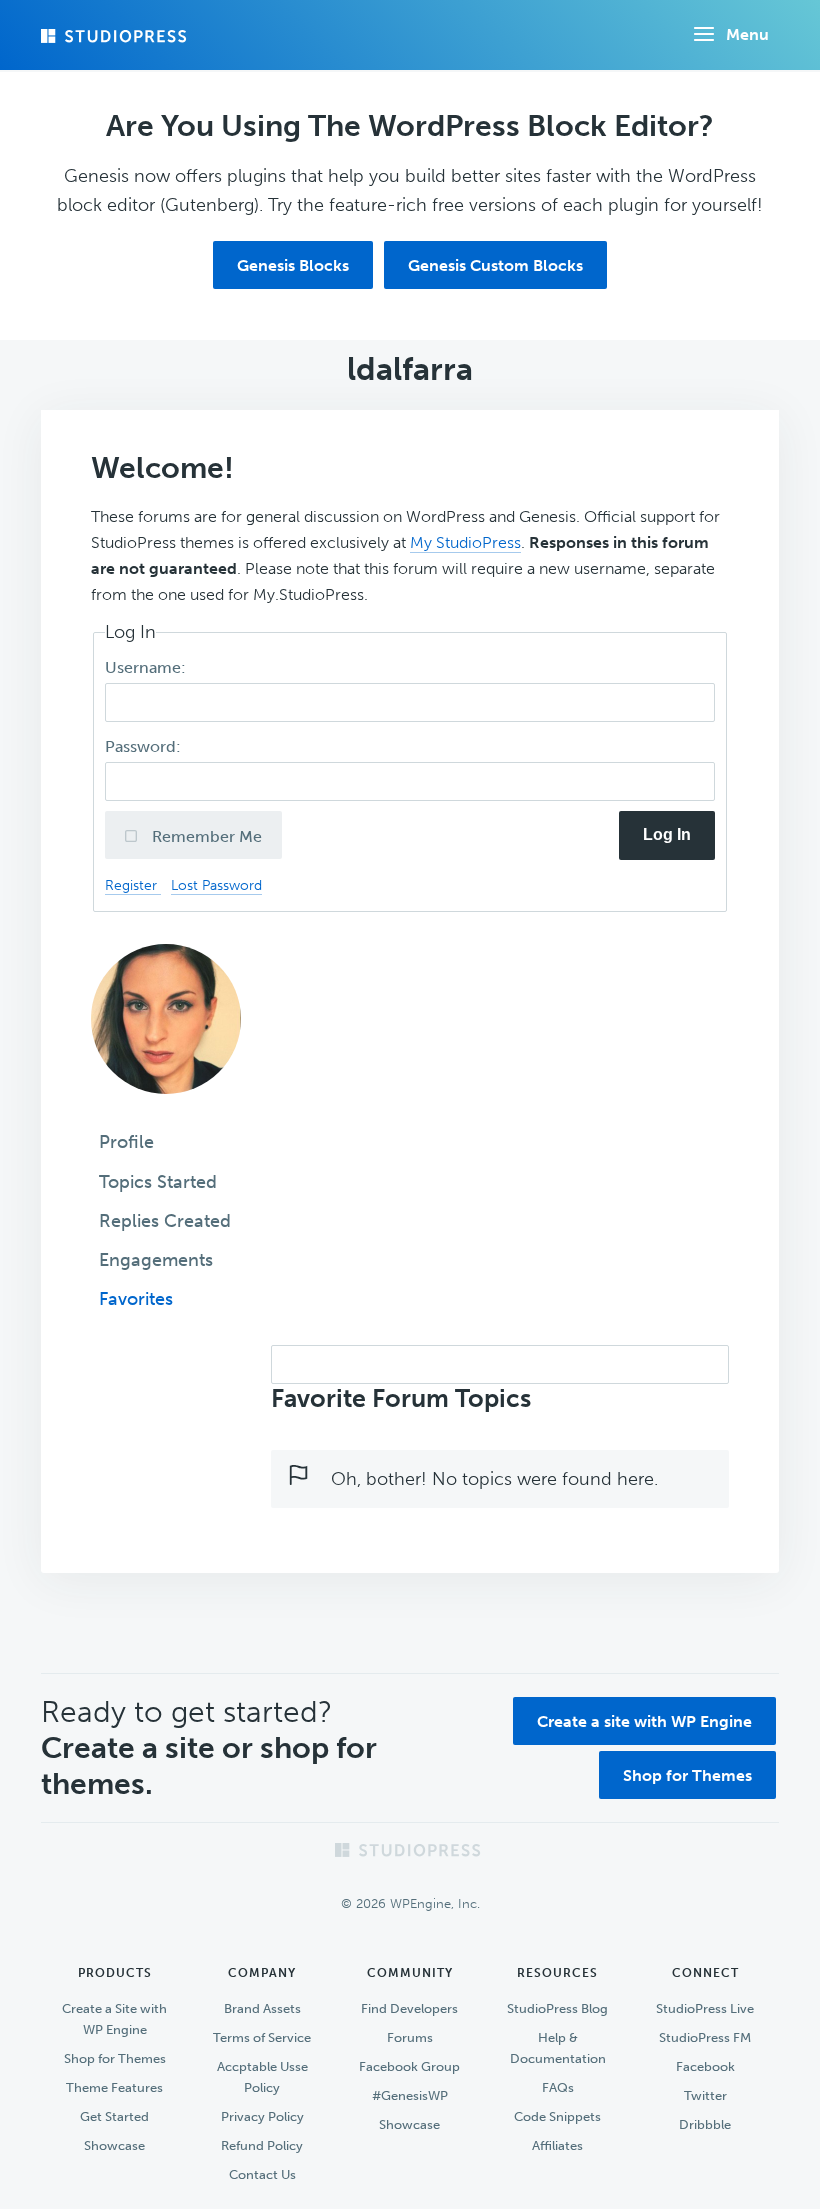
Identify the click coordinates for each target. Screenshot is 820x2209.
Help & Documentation (558, 2048)
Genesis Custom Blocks (495, 265)
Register (133, 885)
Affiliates (557, 2145)
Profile (126, 1142)
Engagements (156, 1260)
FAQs (558, 2087)
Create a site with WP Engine (644, 1721)
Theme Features (114, 2087)
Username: (147, 667)
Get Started (114, 2116)
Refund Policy (262, 2145)
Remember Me (205, 836)
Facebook (705, 2066)
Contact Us (262, 2174)
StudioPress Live (705, 2008)
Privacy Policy (262, 2116)
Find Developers (409, 2008)
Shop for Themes (687, 1775)
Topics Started (158, 1182)
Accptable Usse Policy (262, 2077)
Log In (667, 834)
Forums (410, 2037)
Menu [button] (747, 34)
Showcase (114, 2145)
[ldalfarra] (166, 1108)
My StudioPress (465, 542)
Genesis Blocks (293, 265)
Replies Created (165, 1221)
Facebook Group (409, 2066)
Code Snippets (557, 2116)
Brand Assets (262, 2008)
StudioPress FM (705, 2037)
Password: (145, 746)
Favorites (136, 1299)
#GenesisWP (410, 2095)
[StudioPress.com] (116, 36)
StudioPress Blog (557, 2008)
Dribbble (705, 2124)
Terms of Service (262, 2037)
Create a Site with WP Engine (114, 2019)
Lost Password (216, 885)
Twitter (705, 2095)
